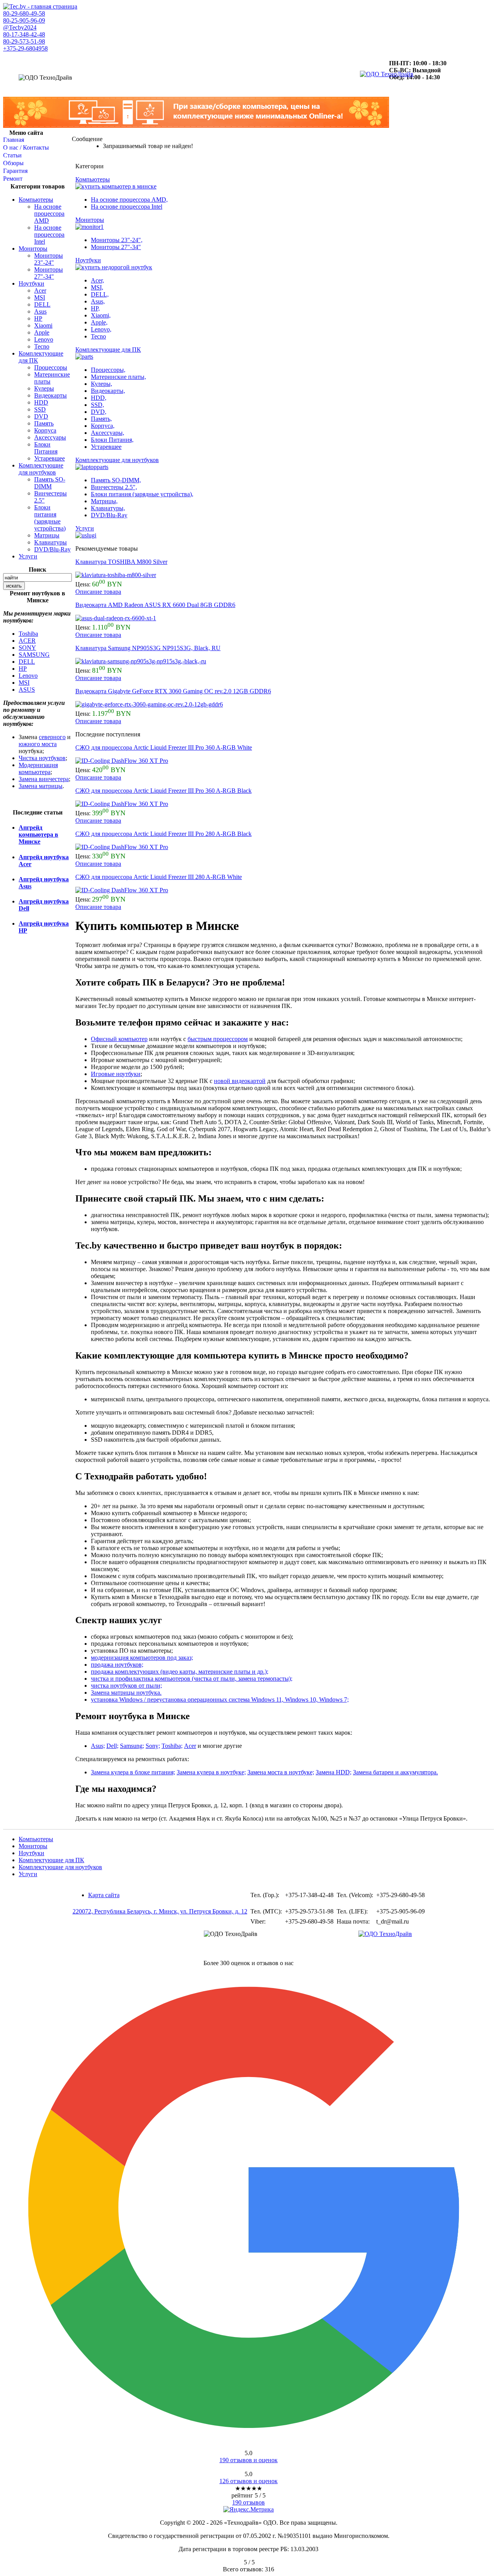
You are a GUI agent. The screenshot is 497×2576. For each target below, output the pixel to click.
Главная (14, 140)
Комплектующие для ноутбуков (41, 469)
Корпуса (45, 430)
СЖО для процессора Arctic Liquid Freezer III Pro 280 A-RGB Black (163, 834)
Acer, (97, 280)
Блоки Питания (46, 448)
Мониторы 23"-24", (117, 240)
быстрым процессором (218, 1039)
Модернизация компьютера (38, 768)
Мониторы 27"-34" (49, 273)
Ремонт (13, 179)
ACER (27, 641)
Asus (40, 311)
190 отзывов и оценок (248, 2460)
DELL (42, 304)
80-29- (24, 13)
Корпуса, (103, 426)
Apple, (99, 322)
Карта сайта (104, 1895)
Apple (42, 332)
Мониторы (33, 249)
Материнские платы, (118, 377)
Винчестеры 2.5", (114, 487)
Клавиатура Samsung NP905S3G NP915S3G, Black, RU (148, 648)
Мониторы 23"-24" (49, 259)
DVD (41, 416)
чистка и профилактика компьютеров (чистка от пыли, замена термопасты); (192, 1679)
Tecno (42, 346)
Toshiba (28, 634)
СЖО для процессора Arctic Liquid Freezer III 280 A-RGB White (159, 877)
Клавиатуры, (108, 508)
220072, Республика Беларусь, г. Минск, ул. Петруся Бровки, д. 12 (160, 1911)
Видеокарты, (108, 391)
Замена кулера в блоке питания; (133, 1772)
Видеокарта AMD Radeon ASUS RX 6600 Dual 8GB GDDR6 (155, 605)
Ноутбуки (31, 283)
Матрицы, (104, 501)
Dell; (112, 1746)
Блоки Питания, (112, 440)
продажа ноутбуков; (117, 1665)
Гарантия (15, 171)
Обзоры (13, 163)
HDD (41, 402)
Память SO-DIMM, (116, 480)
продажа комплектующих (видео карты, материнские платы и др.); (180, 1672)
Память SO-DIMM (50, 483)
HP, (95, 308)
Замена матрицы (41, 786)
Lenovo (44, 339)
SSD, (97, 405)
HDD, (99, 398)
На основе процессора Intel (49, 235)
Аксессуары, (108, 433)
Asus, (98, 301)
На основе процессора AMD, (129, 200)
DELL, (100, 294)
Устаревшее (50, 458)
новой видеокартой (240, 1081)
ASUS (27, 690)
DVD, (99, 412)
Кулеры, (102, 384)
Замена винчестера (44, 779)
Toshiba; (172, 1746)
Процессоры (51, 367)
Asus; (98, 1746)
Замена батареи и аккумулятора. (395, 1772)
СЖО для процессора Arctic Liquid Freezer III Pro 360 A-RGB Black (163, 791)
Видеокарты (50, 395)
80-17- (24, 34)
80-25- (24, 20)
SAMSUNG (34, 655)
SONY (27, 648)
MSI (40, 297)
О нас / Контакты (26, 147)
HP (38, 318)
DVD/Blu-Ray (52, 549)
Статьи (12, 155)
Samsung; (132, 1746)
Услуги (28, 556)
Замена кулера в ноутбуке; (211, 1772)
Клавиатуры (50, 542)
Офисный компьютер (119, 1039)
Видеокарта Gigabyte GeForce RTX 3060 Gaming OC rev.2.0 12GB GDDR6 (173, 691)
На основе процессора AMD (49, 214)
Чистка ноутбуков (42, 758)
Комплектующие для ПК (51, 1860)
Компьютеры (36, 200)
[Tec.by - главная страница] (40, 6)
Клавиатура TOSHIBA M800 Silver (121, 562)
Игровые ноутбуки (116, 1074)
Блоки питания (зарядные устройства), (142, 494)
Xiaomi (43, 325)
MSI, (97, 287)
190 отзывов (248, 2502)
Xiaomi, (101, 315)
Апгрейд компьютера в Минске (38, 835)
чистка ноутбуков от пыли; (126, 1686)
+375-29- (25, 48)
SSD (40, 409)
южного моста (38, 744)
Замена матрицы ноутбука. (126, 1693)
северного (52, 737)
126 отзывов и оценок (248, 2481)
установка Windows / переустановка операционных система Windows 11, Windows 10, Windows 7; (220, 1700)
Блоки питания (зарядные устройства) (50, 518)
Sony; (153, 1746)
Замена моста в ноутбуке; (281, 1772)
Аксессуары (50, 437)
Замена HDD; (334, 1772)
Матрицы (47, 535)
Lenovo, (101, 329)
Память (44, 423)
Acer (40, 290)
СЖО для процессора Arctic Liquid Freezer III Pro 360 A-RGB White (164, 747)
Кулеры (44, 388)
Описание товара (98, 592)
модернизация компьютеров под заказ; (142, 1658)
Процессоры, (108, 370)
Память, (101, 419)
